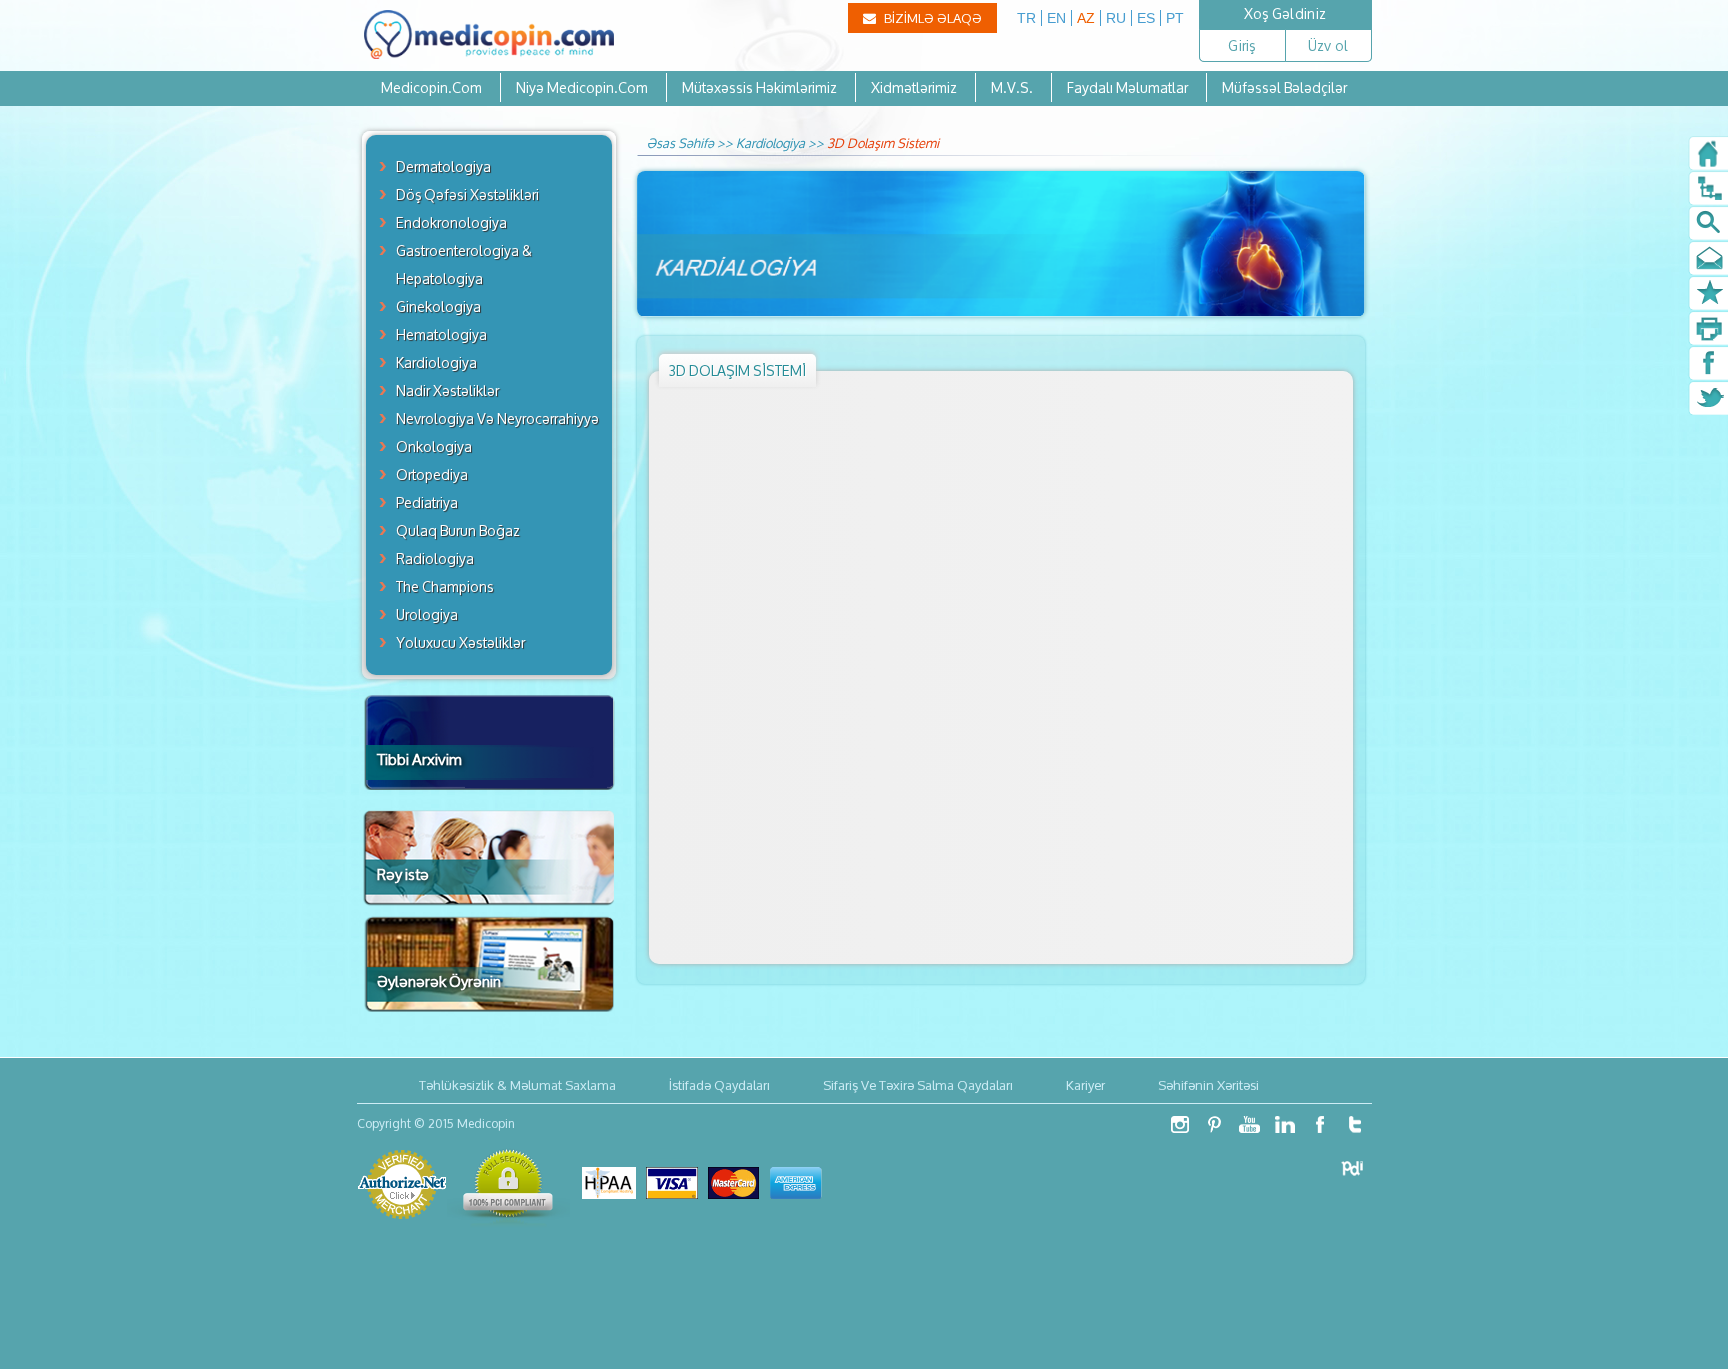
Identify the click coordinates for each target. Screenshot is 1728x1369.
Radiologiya (435, 558)
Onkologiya (434, 446)
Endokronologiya (451, 222)
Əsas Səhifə (680, 143)
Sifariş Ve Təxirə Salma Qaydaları (918, 1085)
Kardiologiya (436, 362)
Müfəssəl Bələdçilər (1284, 87)
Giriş (1241, 45)
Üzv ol (1328, 45)
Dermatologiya (443, 166)
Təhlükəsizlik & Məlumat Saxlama (517, 1085)
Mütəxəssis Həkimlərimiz (759, 87)
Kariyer (1085, 1085)
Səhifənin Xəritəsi (1208, 1085)
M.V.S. (1012, 87)
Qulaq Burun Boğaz (458, 530)
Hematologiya (441, 334)
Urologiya (427, 614)
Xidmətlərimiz (915, 87)
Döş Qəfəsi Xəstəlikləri (467, 194)
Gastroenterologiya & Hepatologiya (464, 264)
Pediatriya (427, 502)
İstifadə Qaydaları (719, 1085)
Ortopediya (432, 474)
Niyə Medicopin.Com (582, 87)
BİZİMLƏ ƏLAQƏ (931, 18)
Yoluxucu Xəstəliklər (460, 642)
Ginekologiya (438, 306)
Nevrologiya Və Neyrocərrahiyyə (497, 418)
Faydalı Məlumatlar (1127, 87)
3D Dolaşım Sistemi (883, 143)
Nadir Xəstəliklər (447, 390)
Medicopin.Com (431, 87)
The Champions (445, 586)
